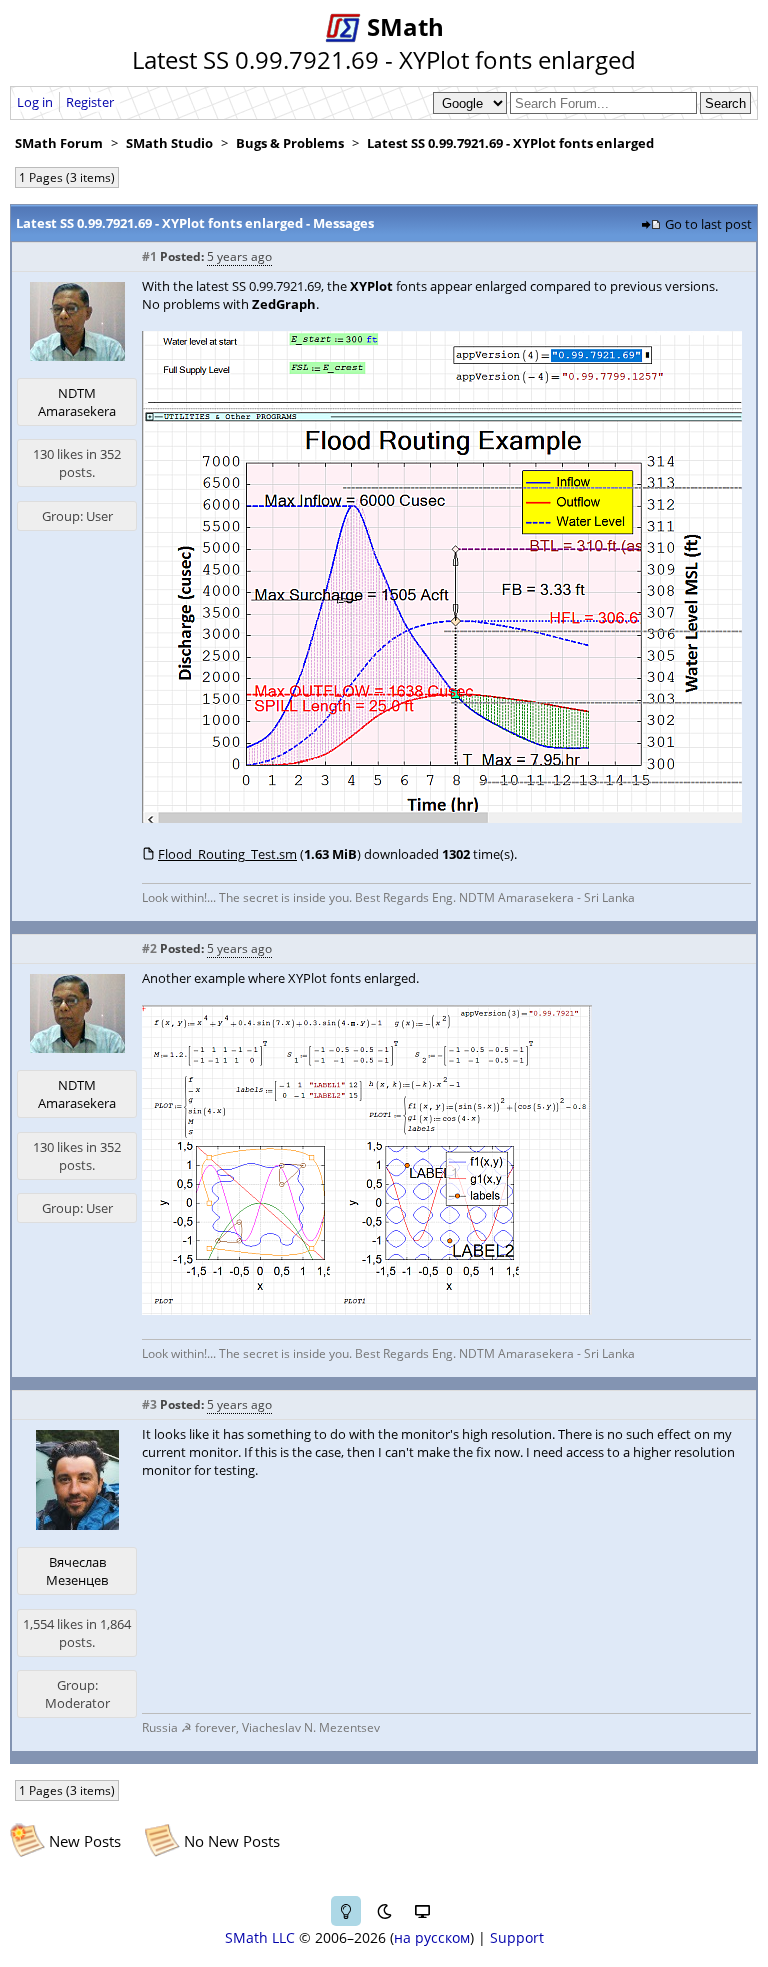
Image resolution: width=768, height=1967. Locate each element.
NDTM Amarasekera (77, 402)
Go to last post (708, 224)
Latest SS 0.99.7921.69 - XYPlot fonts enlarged (510, 143)
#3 (149, 1404)
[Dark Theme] (384, 1911)
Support (517, 1937)
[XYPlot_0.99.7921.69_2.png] (367, 1310)
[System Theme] (422, 1911)
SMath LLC (260, 1937)
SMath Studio (169, 143)
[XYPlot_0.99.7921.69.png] (442, 818)
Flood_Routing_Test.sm (227, 854)
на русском (432, 1937)
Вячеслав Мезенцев (77, 1571)
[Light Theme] (346, 1911)
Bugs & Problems (290, 143)
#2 (149, 948)
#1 (149, 256)
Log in (35, 102)
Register (90, 102)
